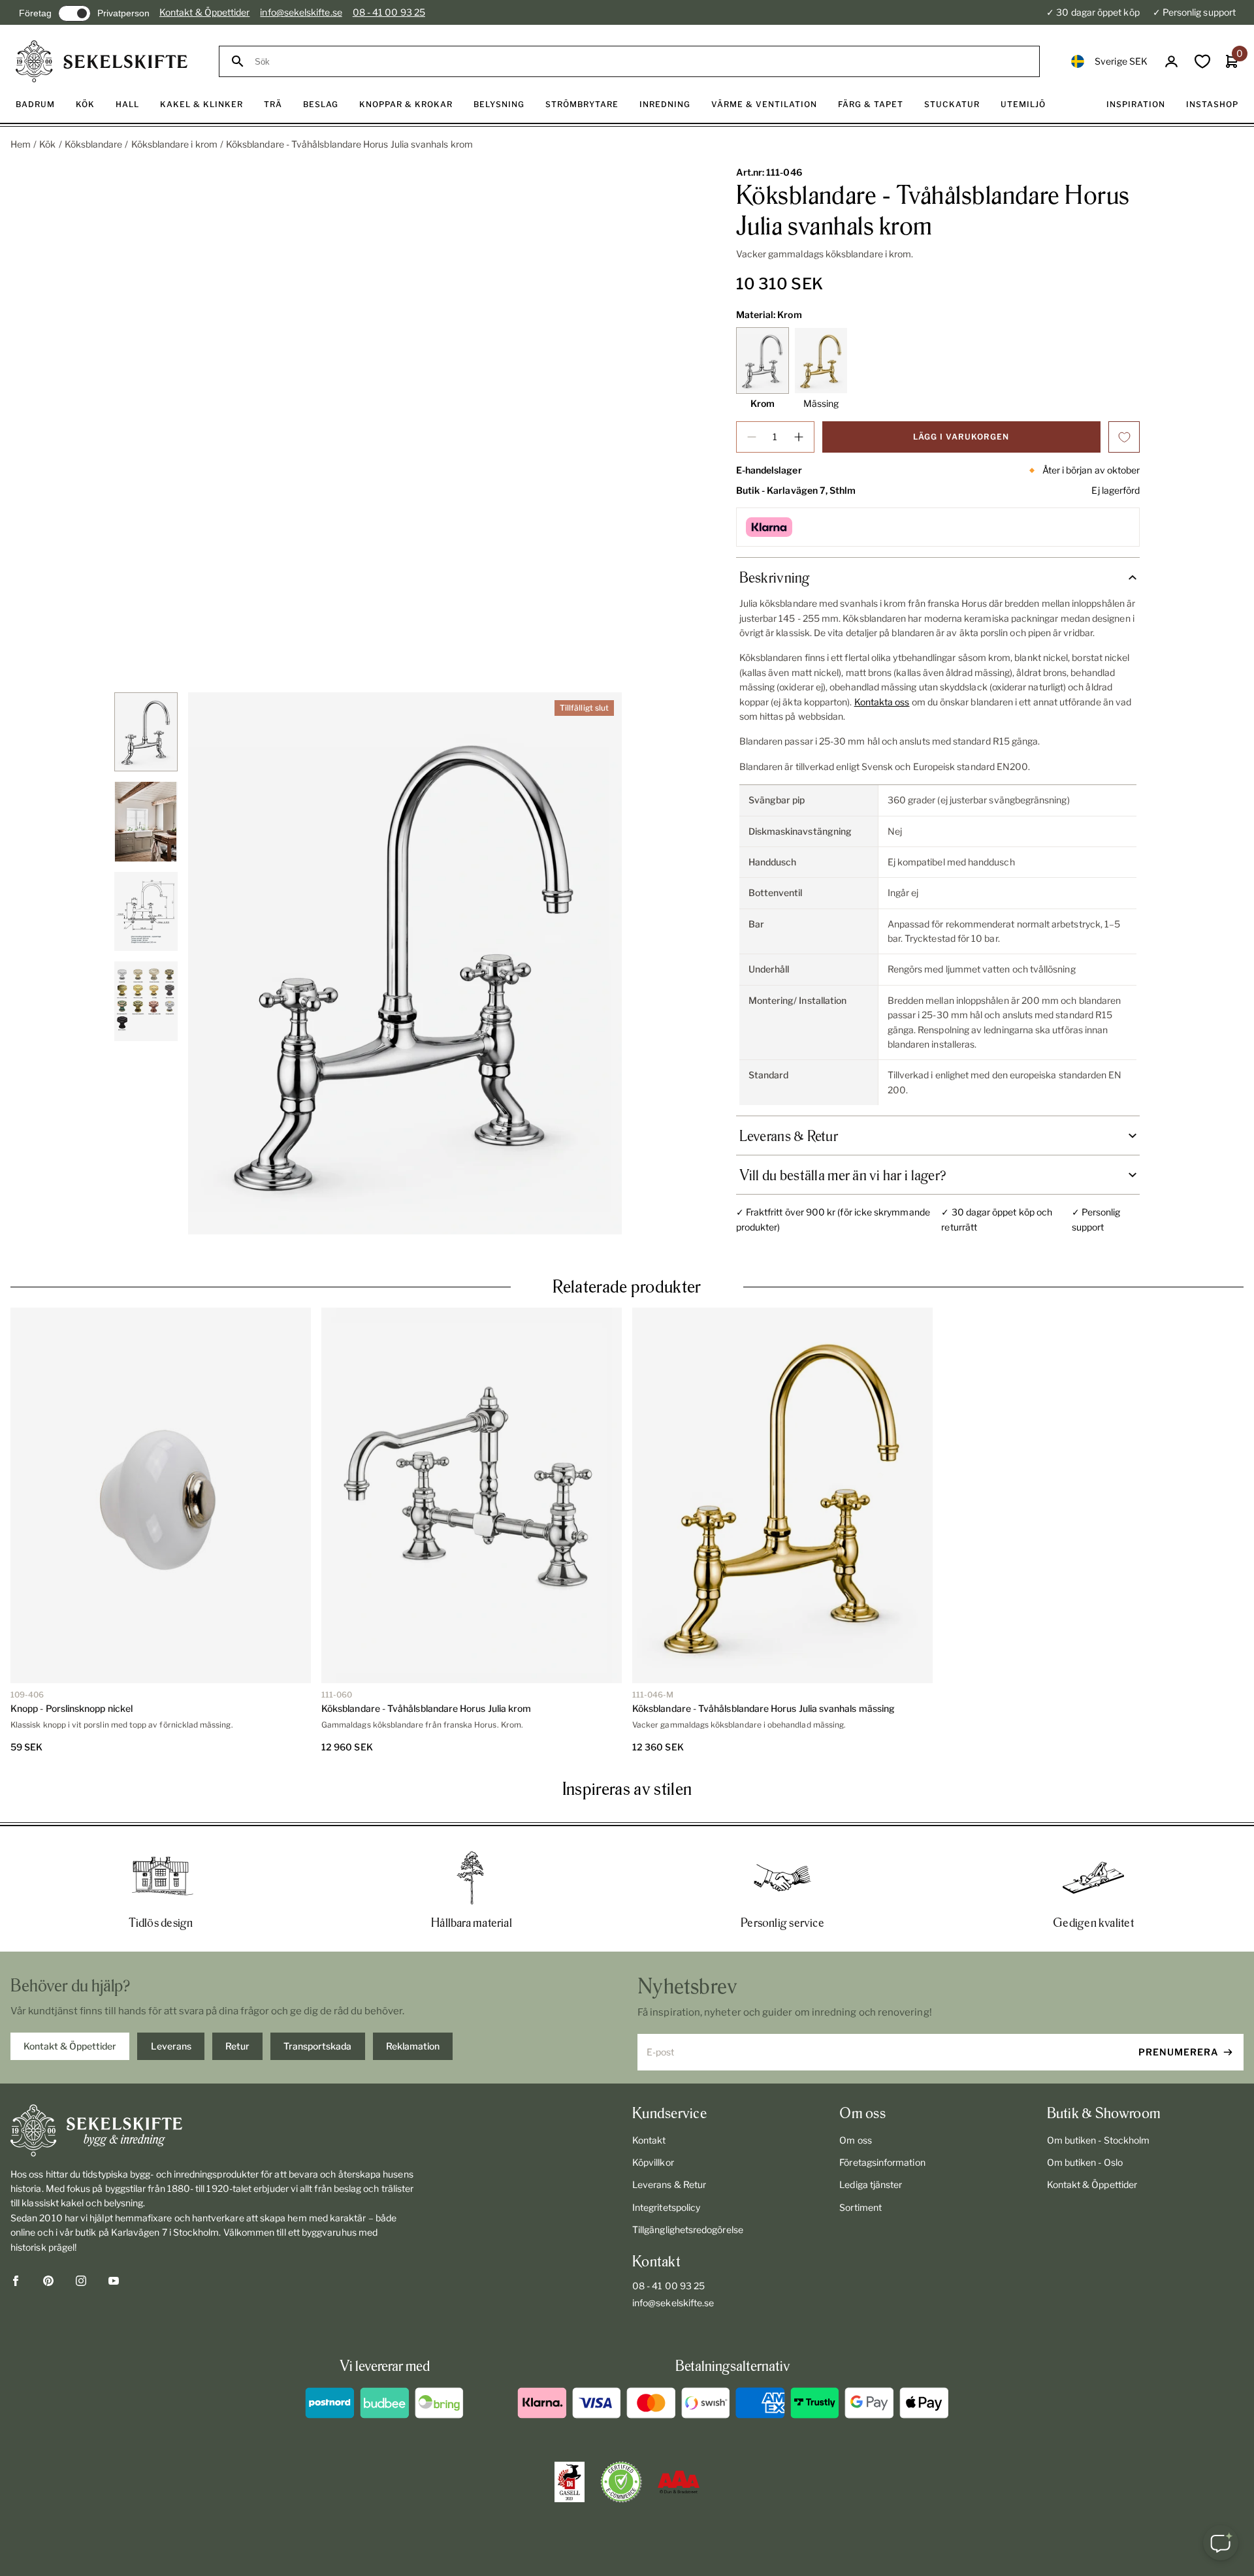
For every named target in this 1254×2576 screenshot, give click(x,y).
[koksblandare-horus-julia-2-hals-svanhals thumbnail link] (146, 732)
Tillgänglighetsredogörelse (688, 2230)
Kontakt (649, 2140)
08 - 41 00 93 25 (389, 12)
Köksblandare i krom (174, 144)
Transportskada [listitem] (317, 2046)
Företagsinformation (882, 2162)
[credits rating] (679, 2482)
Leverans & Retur (669, 2184)
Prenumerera (1179, 2052)
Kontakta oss (882, 702)
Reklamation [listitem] (413, 2046)
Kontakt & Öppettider (204, 12)
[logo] (102, 61)
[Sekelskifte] (213, 2131)
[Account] (1171, 62)
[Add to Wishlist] (1124, 437)
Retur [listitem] (237, 2046)
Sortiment (860, 2207)
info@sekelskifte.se (301, 12)
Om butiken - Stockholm (1099, 2140)
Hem (21, 144)
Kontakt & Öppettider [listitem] (70, 2046)
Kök (47, 144)
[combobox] (641, 62)
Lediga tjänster (871, 2184)
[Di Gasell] (570, 2482)
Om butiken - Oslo (1085, 2162)
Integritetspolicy (666, 2207)
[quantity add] (799, 437)
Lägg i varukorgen (961, 437)
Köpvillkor (653, 2162)
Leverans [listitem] (171, 2046)
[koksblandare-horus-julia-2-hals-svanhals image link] (405, 963)
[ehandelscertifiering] (621, 2482)
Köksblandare (94, 144)
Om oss (855, 2140)
